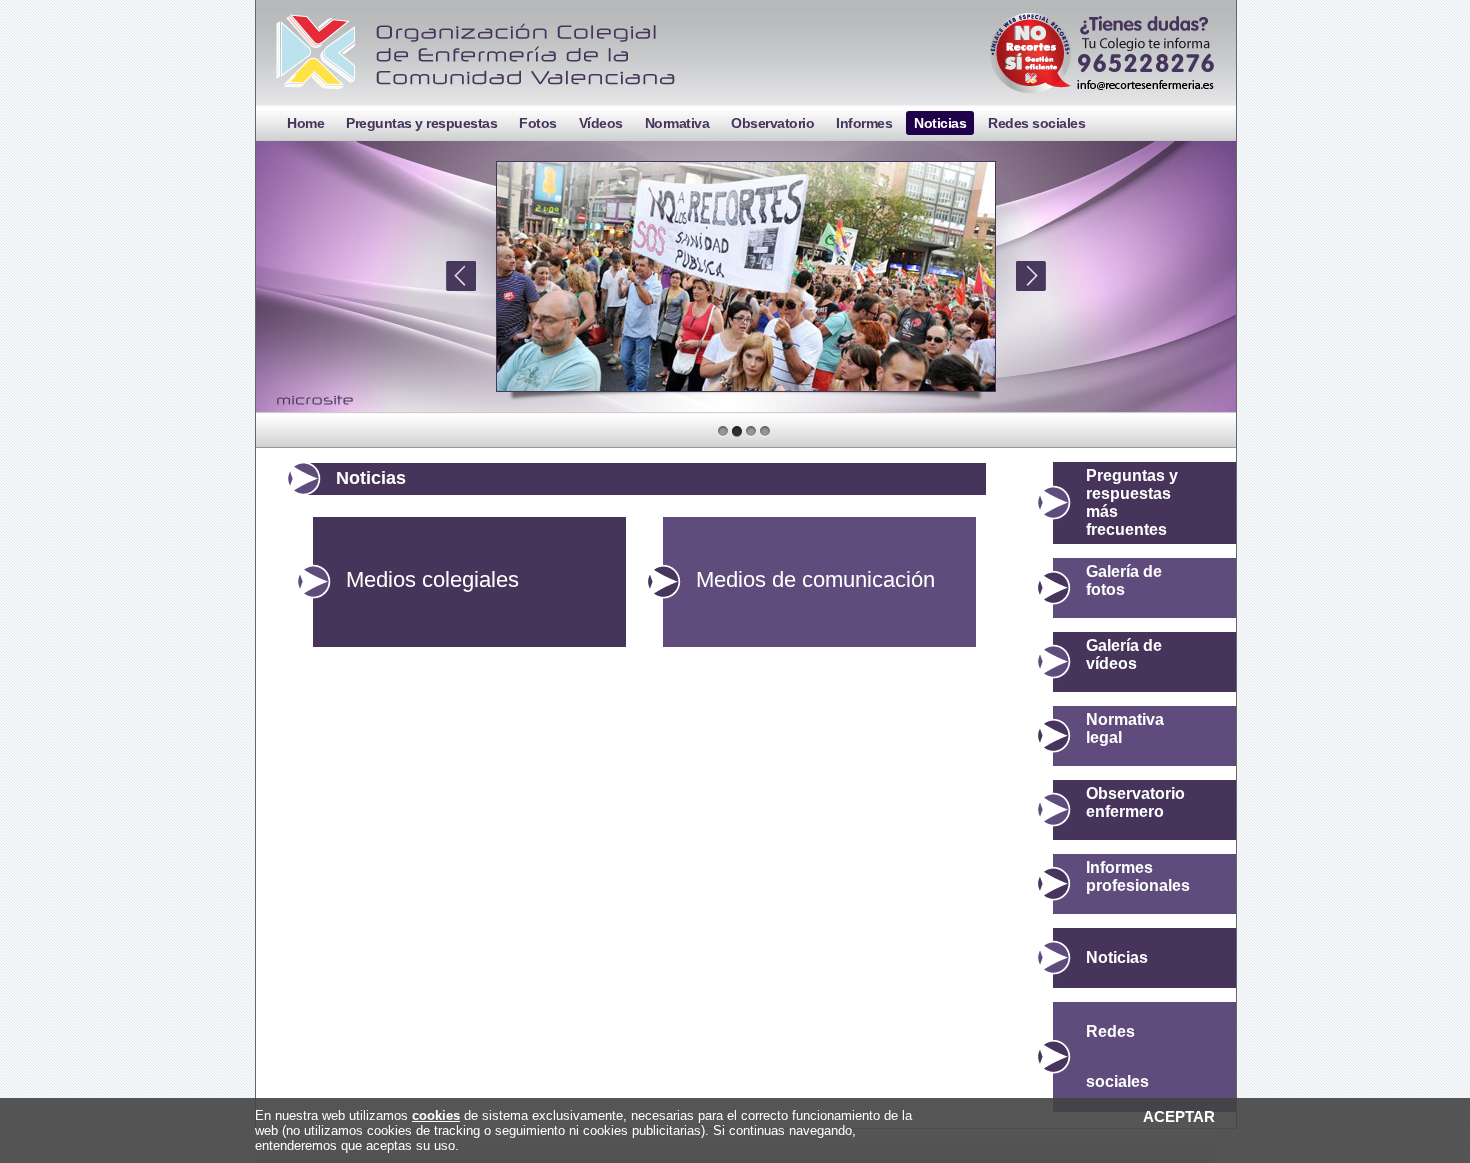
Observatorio (772, 123)
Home (305, 123)
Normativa (677, 123)
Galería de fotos (1124, 580)
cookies (436, 1115)
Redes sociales (1036, 123)
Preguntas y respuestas (421, 123)
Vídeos (601, 123)
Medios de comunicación (815, 579)
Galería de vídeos (1124, 654)
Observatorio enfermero (1135, 802)
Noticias (940, 123)
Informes (864, 123)
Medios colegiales (432, 579)
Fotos (538, 123)
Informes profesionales (1138, 876)
